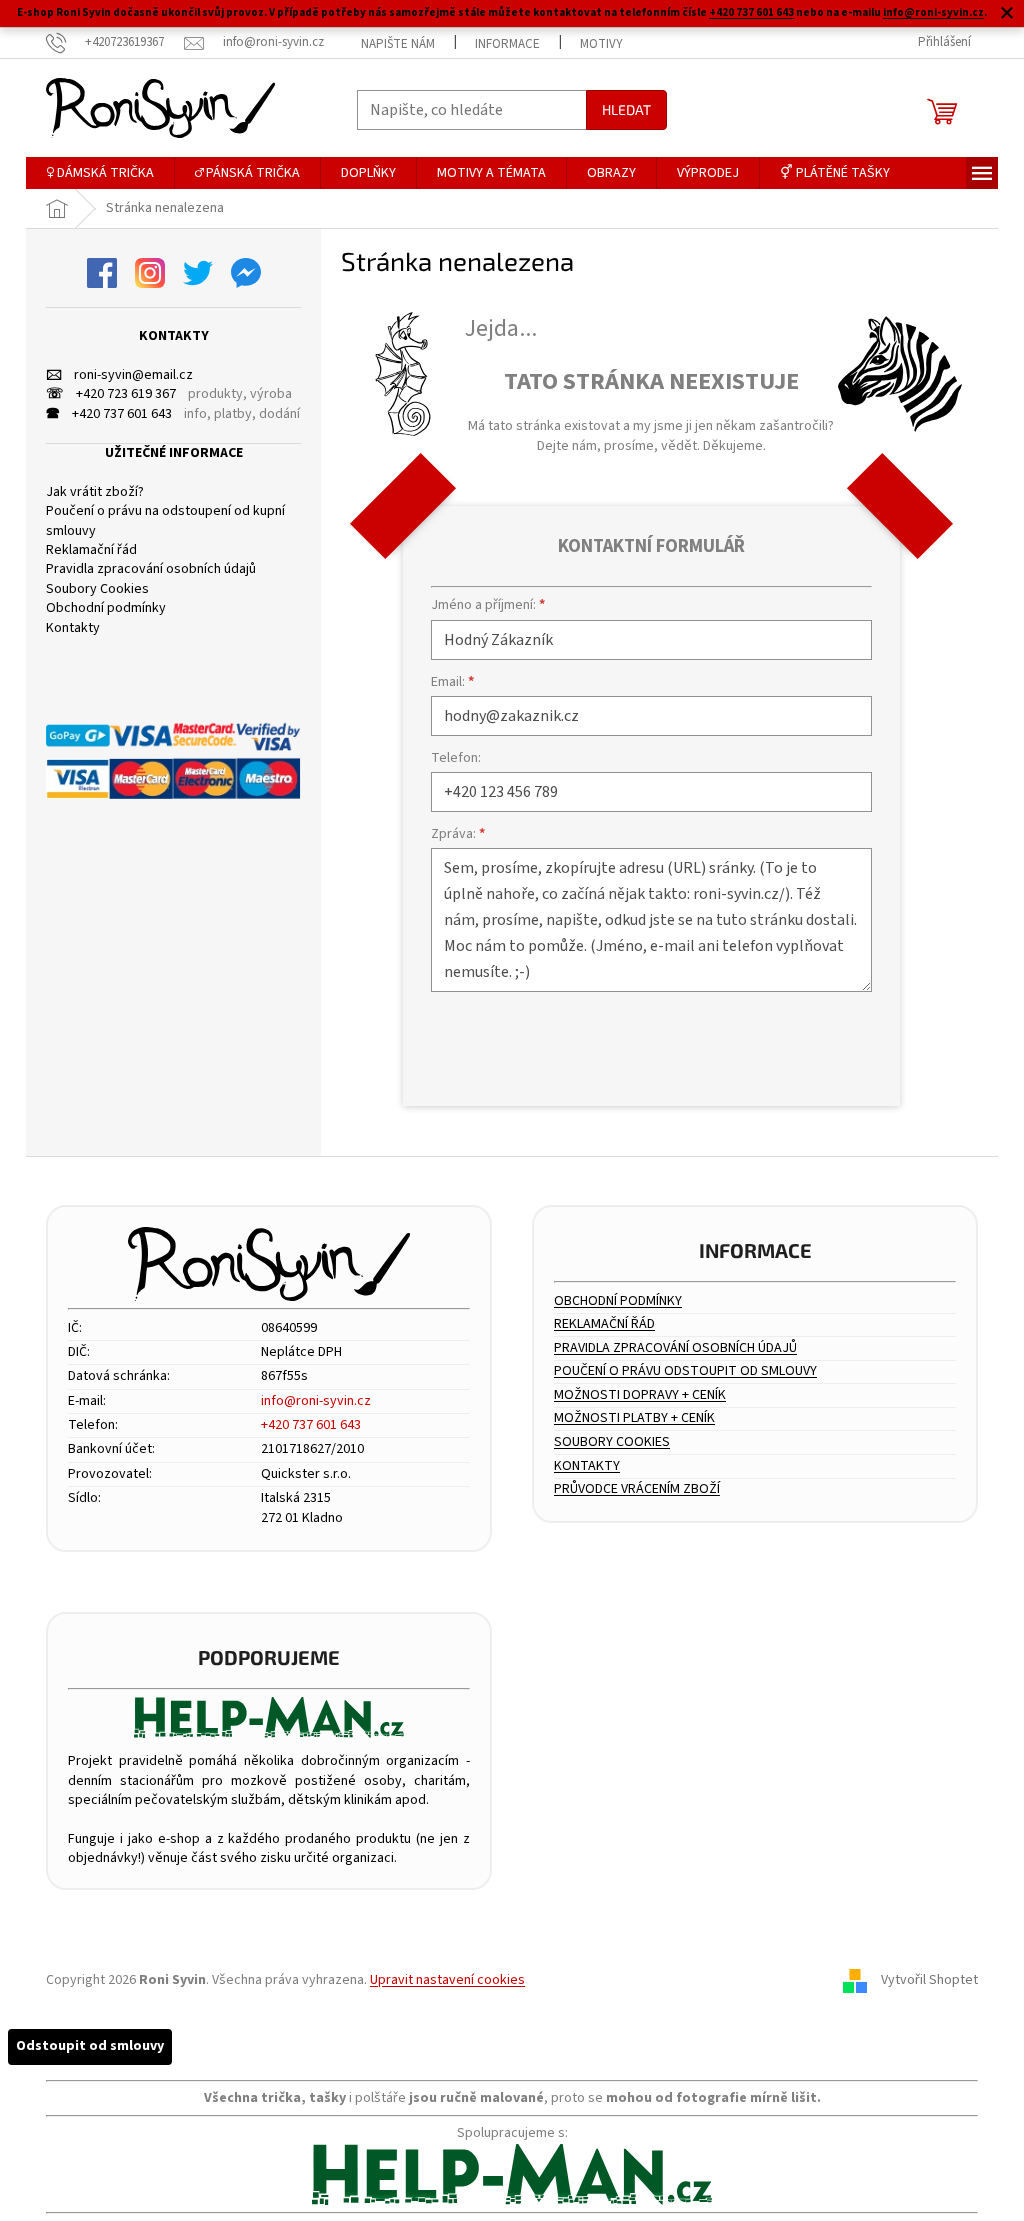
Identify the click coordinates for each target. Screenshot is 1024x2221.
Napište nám (398, 44)
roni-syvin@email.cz (119, 375)
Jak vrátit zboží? (95, 492)
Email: (452, 682)
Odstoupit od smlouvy (90, 2046)
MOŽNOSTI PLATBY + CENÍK (634, 1418)
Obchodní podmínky (106, 608)
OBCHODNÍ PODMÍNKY (618, 1301)
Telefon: (456, 758)
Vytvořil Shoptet (929, 1980)
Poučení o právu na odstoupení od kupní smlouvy (165, 521)
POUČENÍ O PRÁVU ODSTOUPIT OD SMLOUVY (685, 1371)
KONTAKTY (587, 1466)
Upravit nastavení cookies (447, 1980)
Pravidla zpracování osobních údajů (151, 569)
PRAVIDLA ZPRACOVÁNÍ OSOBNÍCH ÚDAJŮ (675, 1348)
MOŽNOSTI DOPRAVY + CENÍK (640, 1395)
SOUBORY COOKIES (612, 1442)
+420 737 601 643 (751, 12)
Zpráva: (458, 834)
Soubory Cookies (97, 589)
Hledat (626, 109)
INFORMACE (507, 44)
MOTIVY (601, 44)
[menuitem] (100, 173)
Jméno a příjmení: (488, 605)
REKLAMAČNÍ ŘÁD (604, 1324)
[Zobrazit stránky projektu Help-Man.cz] (269, 1717)
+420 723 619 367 (111, 394)
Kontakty (73, 628)
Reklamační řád (91, 550)
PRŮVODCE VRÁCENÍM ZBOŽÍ (637, 1489)
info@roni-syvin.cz (933, 12)
